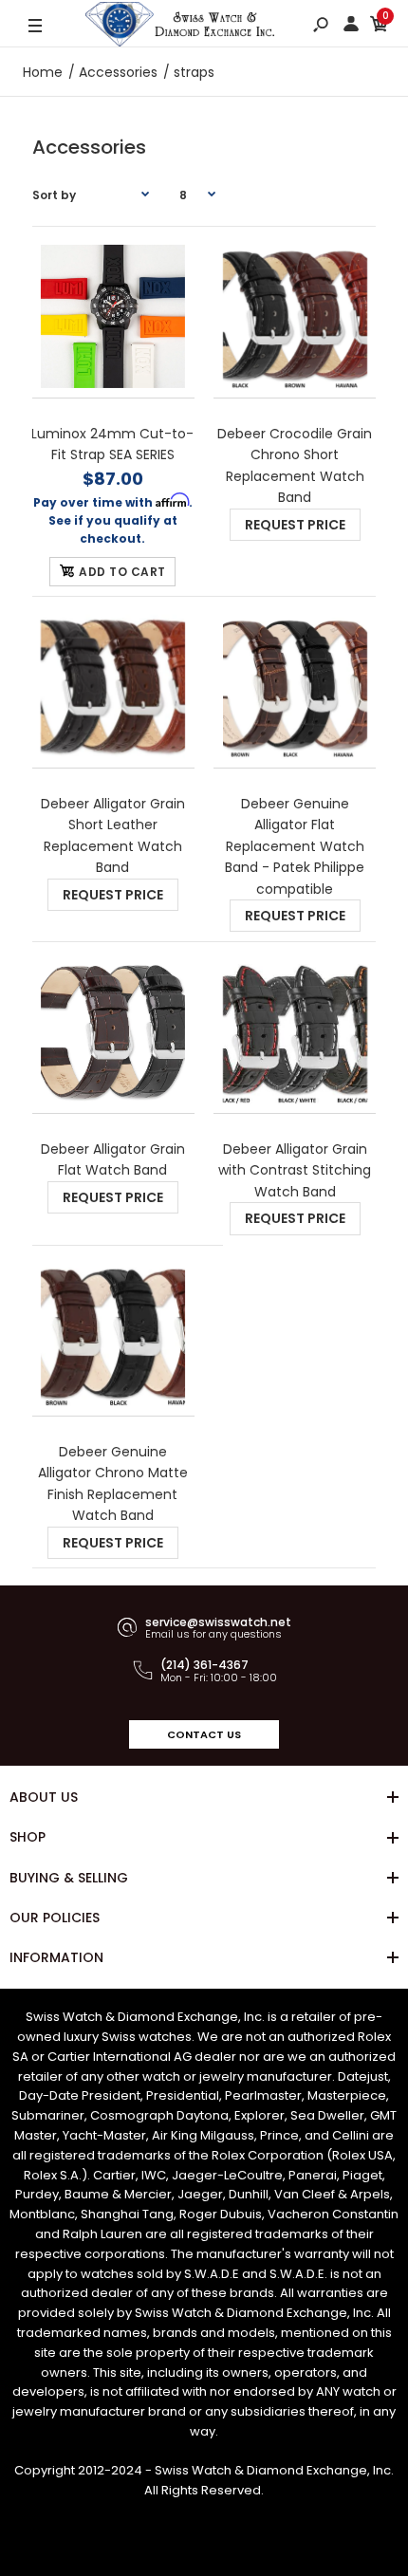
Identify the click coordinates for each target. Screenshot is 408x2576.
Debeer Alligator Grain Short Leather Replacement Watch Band (113, 835)
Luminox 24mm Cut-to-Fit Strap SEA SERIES (113, 444)
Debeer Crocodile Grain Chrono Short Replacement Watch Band (295, 465)
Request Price (295, 525)
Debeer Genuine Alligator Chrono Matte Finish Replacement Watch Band (113, 1483)
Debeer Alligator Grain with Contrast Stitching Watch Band (295, 1170)
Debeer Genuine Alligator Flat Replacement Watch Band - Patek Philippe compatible (295, 846)
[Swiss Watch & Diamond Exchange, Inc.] (180, 27)
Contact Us (204, 1734)
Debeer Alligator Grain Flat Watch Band (113, 1159)
